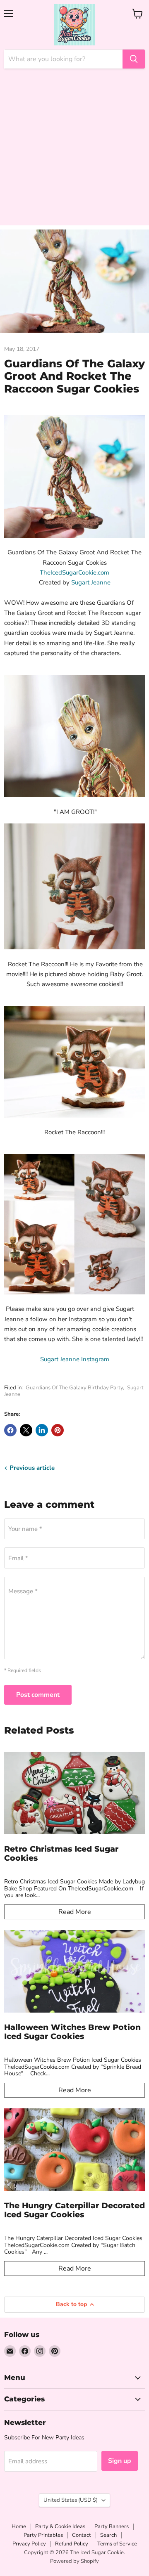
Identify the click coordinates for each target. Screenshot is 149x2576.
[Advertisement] (74, 151)
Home (19, 2526)
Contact (82, 2535)
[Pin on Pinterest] (58, 1430)
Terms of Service (117, 2544)
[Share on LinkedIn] (42, 1430)
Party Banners (112, 2526)
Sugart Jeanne (91, 582)
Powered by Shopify (74, 2561)
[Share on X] (26, 1430)
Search (108, 2535)
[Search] (134, 59)
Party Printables (43, 2535)
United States (71, 2500)
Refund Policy (72, 2544)
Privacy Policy (29, 2544)
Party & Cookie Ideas (60, 2526)
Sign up (120, 2461)
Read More (75, 1912)
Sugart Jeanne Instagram (75, 1359)
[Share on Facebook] (10, 1430)
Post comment (38, 1695)
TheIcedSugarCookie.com (74, 572)
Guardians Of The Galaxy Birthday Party (74, 1388)
